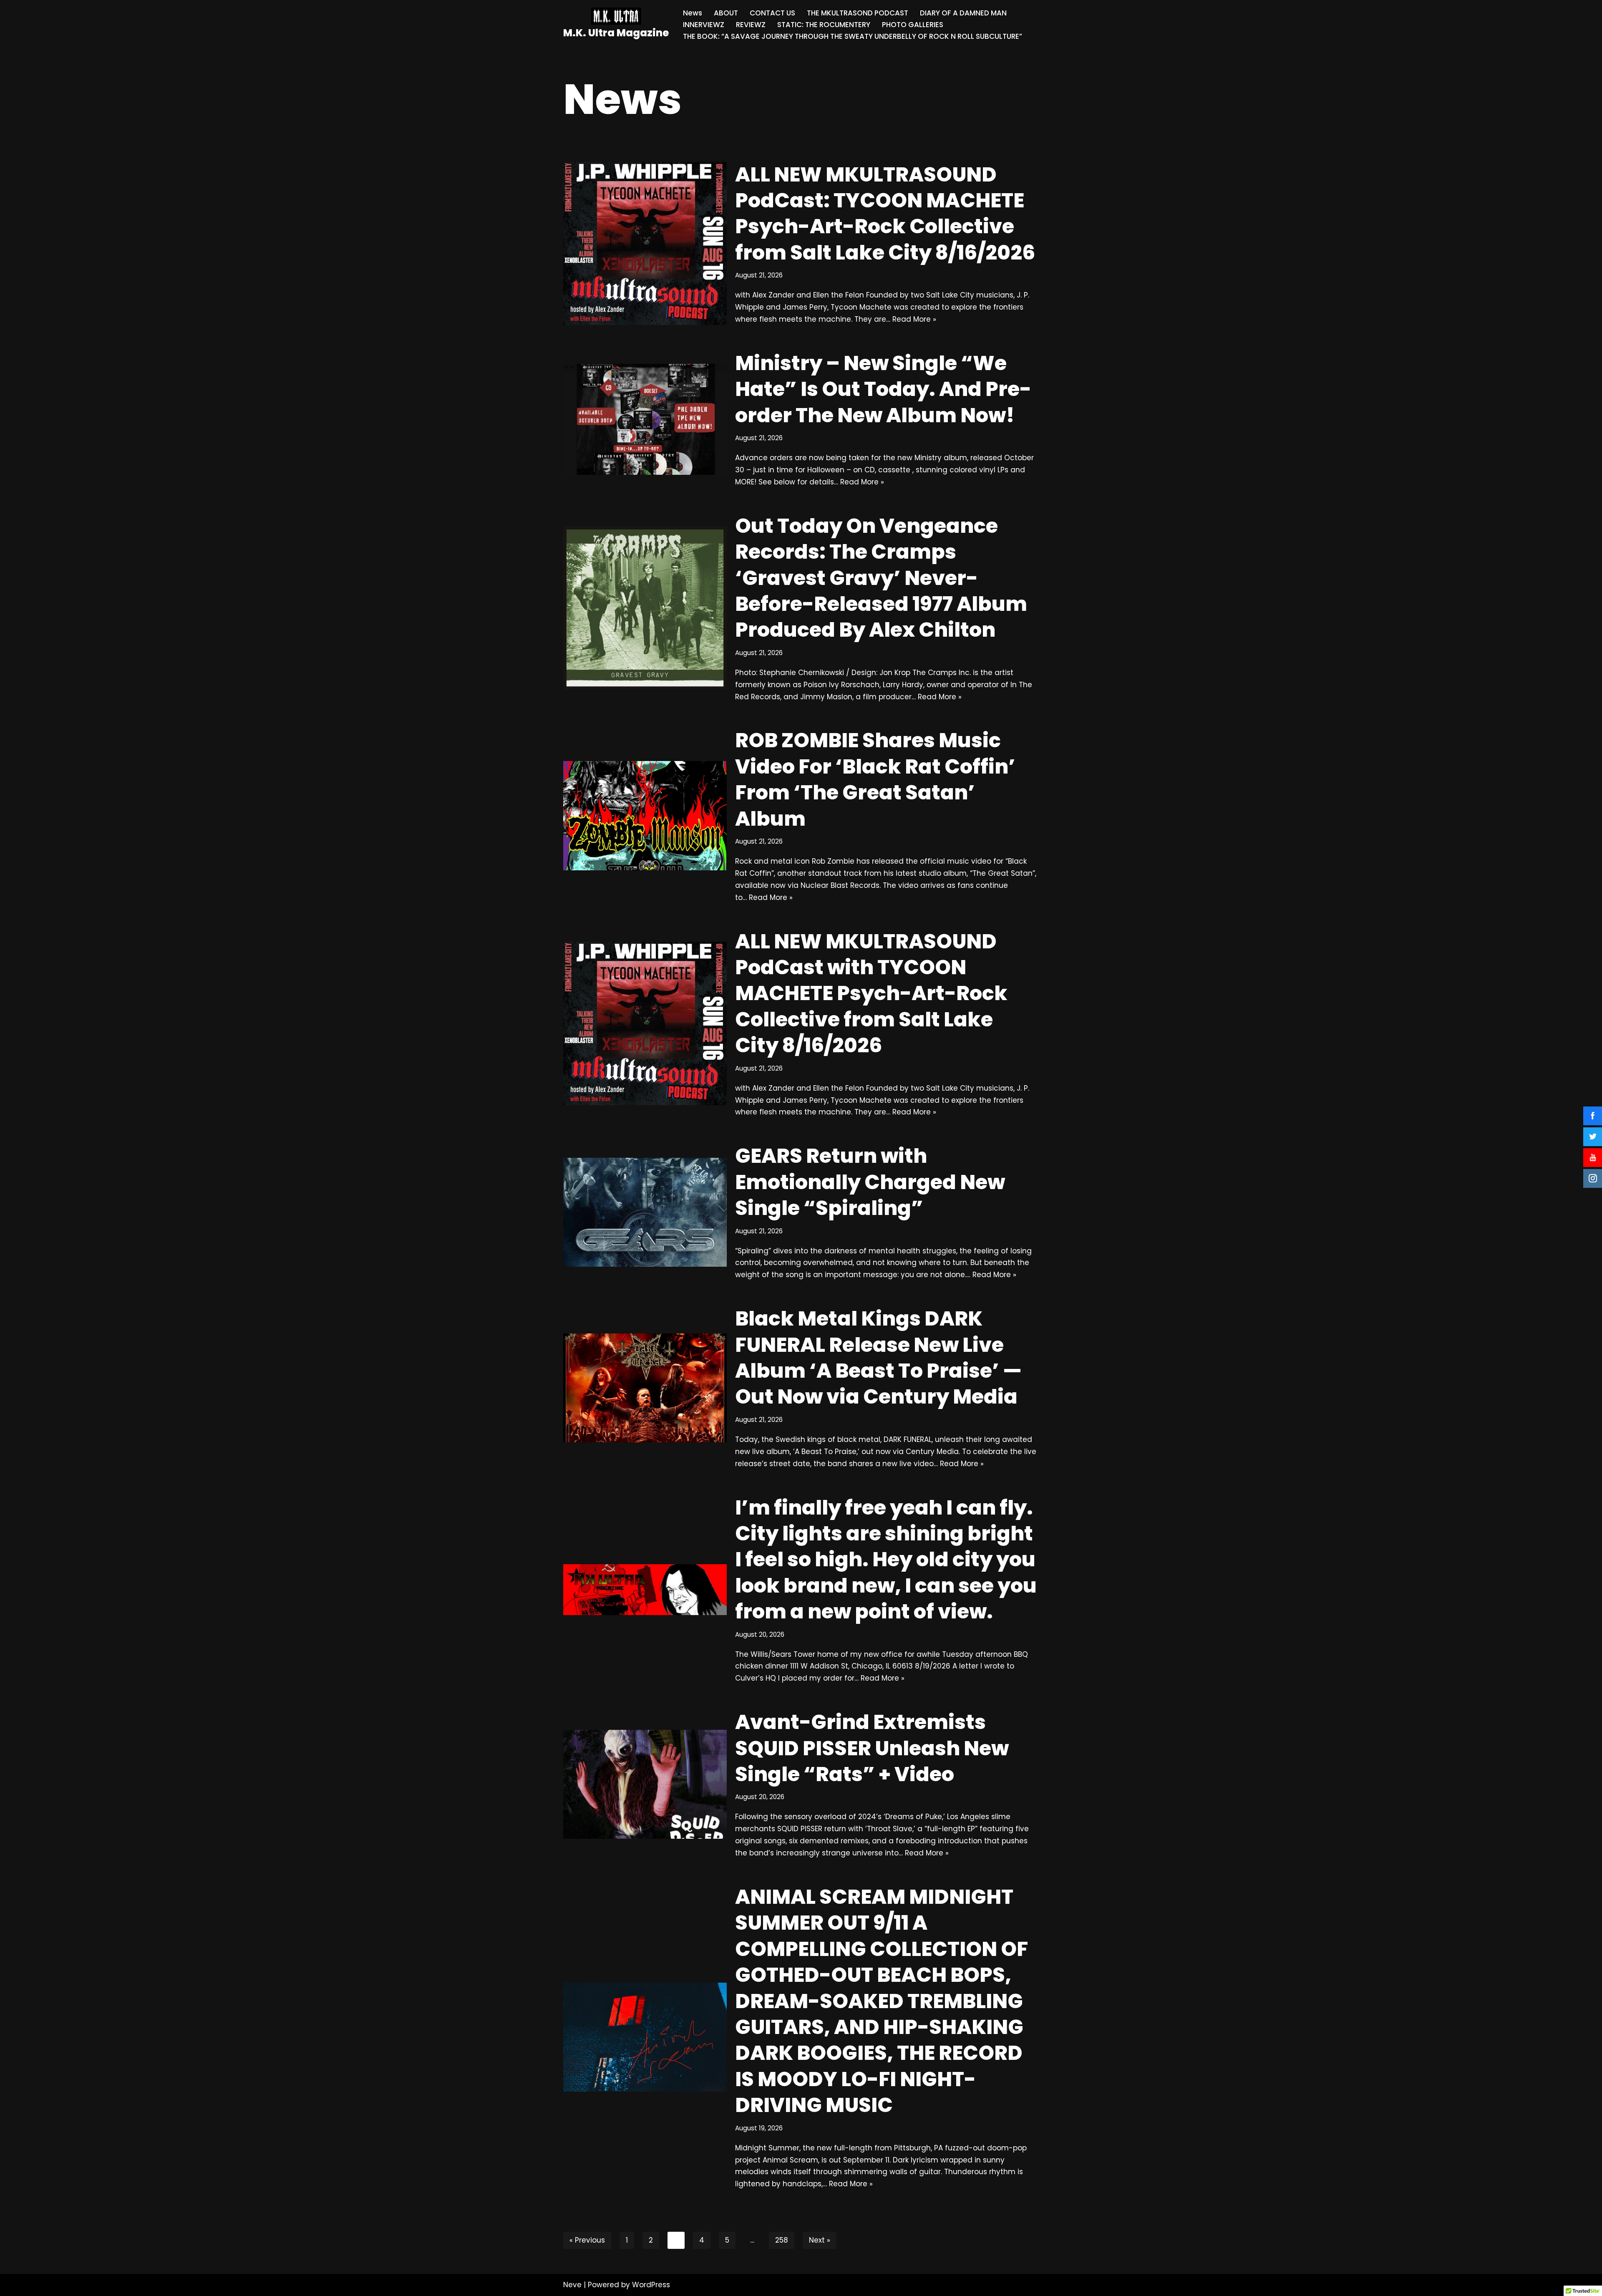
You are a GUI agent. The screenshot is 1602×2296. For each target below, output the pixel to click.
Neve (572, 2285)
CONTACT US (772, 13)
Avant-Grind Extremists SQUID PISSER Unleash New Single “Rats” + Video (872, 1748)
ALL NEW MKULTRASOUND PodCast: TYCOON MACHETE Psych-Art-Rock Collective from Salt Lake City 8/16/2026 (885, 214)
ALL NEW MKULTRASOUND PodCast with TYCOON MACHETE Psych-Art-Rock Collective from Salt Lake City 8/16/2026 (871, 994)
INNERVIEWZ (704, 25)
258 (782, 2240)
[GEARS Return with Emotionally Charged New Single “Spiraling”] (645, 1212)
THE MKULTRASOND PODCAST (858, 13)
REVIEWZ (751, 25)
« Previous (587, 2240)
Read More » (914, 319)
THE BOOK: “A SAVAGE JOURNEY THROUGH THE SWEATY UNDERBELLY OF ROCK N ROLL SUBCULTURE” (853, 36)
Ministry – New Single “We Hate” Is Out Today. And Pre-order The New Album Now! (883, 389)
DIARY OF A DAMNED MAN (963, 13)
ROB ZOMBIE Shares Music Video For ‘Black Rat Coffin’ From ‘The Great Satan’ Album (875, 779)
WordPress (651, 2285)
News (693, 13)
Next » (820, 2240)
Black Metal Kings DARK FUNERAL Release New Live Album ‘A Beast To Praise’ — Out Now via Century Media (878, 1358)
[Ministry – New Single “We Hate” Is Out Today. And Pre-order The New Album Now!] (645, 419)
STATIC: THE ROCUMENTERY (824, 25)
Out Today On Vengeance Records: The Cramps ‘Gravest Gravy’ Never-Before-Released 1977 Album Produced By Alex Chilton (881, 578)
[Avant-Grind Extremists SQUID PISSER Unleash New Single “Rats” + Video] (645, 1784)
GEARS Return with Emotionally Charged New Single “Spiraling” (870, 1182)
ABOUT (726, 13)
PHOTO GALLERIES (913, 25)
